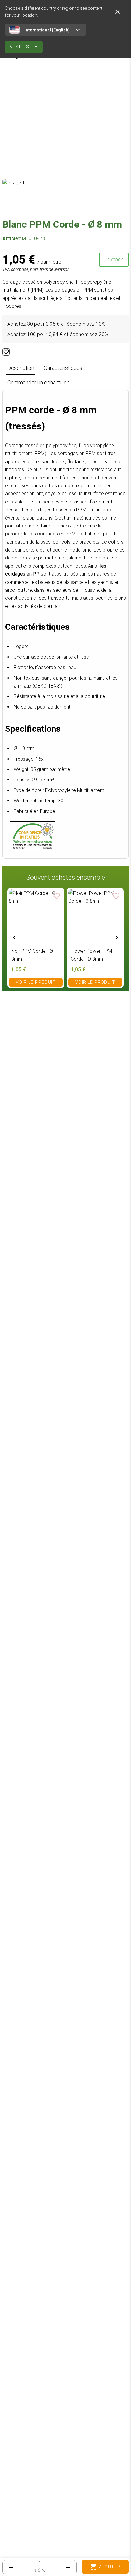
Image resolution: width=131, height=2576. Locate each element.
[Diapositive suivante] (117, 938)
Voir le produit (36, 982)
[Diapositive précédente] (14, 938)
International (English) (47, 30)
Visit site (24, 47)
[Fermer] (118, 12)
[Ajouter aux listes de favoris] (6, 352)
